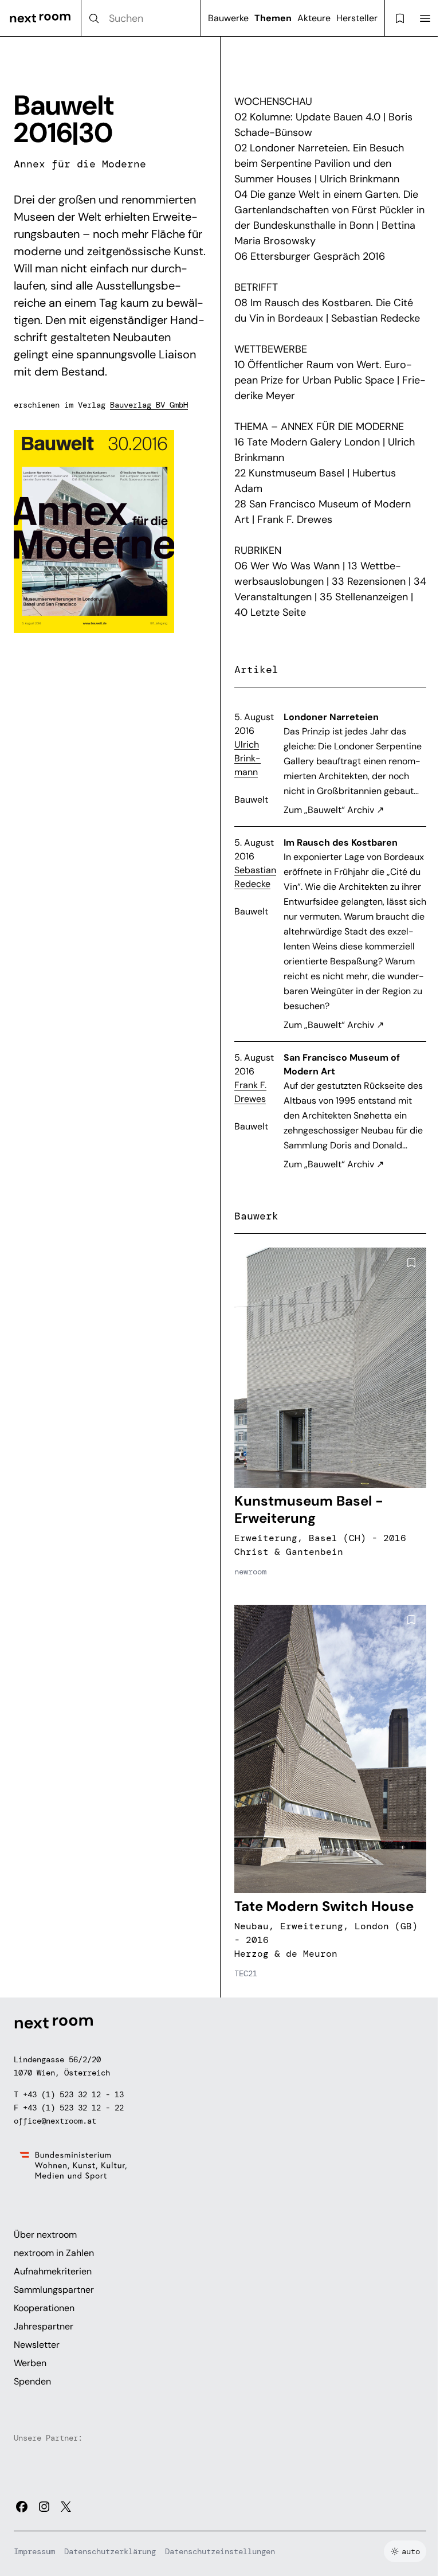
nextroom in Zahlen (54, 2253)
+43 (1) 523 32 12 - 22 (73, 2108)
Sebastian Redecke (255, 877)
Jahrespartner (44, 2326)
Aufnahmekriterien (53, 2271)
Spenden (32, 2381)
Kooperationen (44, 2308)
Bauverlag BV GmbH (149, 405)
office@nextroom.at (55, 2121)
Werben (30, 2363)
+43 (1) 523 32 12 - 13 (73, 2094)
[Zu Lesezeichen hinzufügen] (411, 1262)
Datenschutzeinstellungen (220, 2551)
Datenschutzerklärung (110, 2551)
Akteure (314, 18)
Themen (273, 18)
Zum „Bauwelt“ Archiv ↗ (334, 810)
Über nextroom (45, 2235)
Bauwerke (228, 18)
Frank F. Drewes (250, 1092)
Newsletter (37, 2345)
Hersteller (357, 18)
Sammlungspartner (54, 2290)
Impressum (34, 2551)
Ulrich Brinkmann (247, 758)
